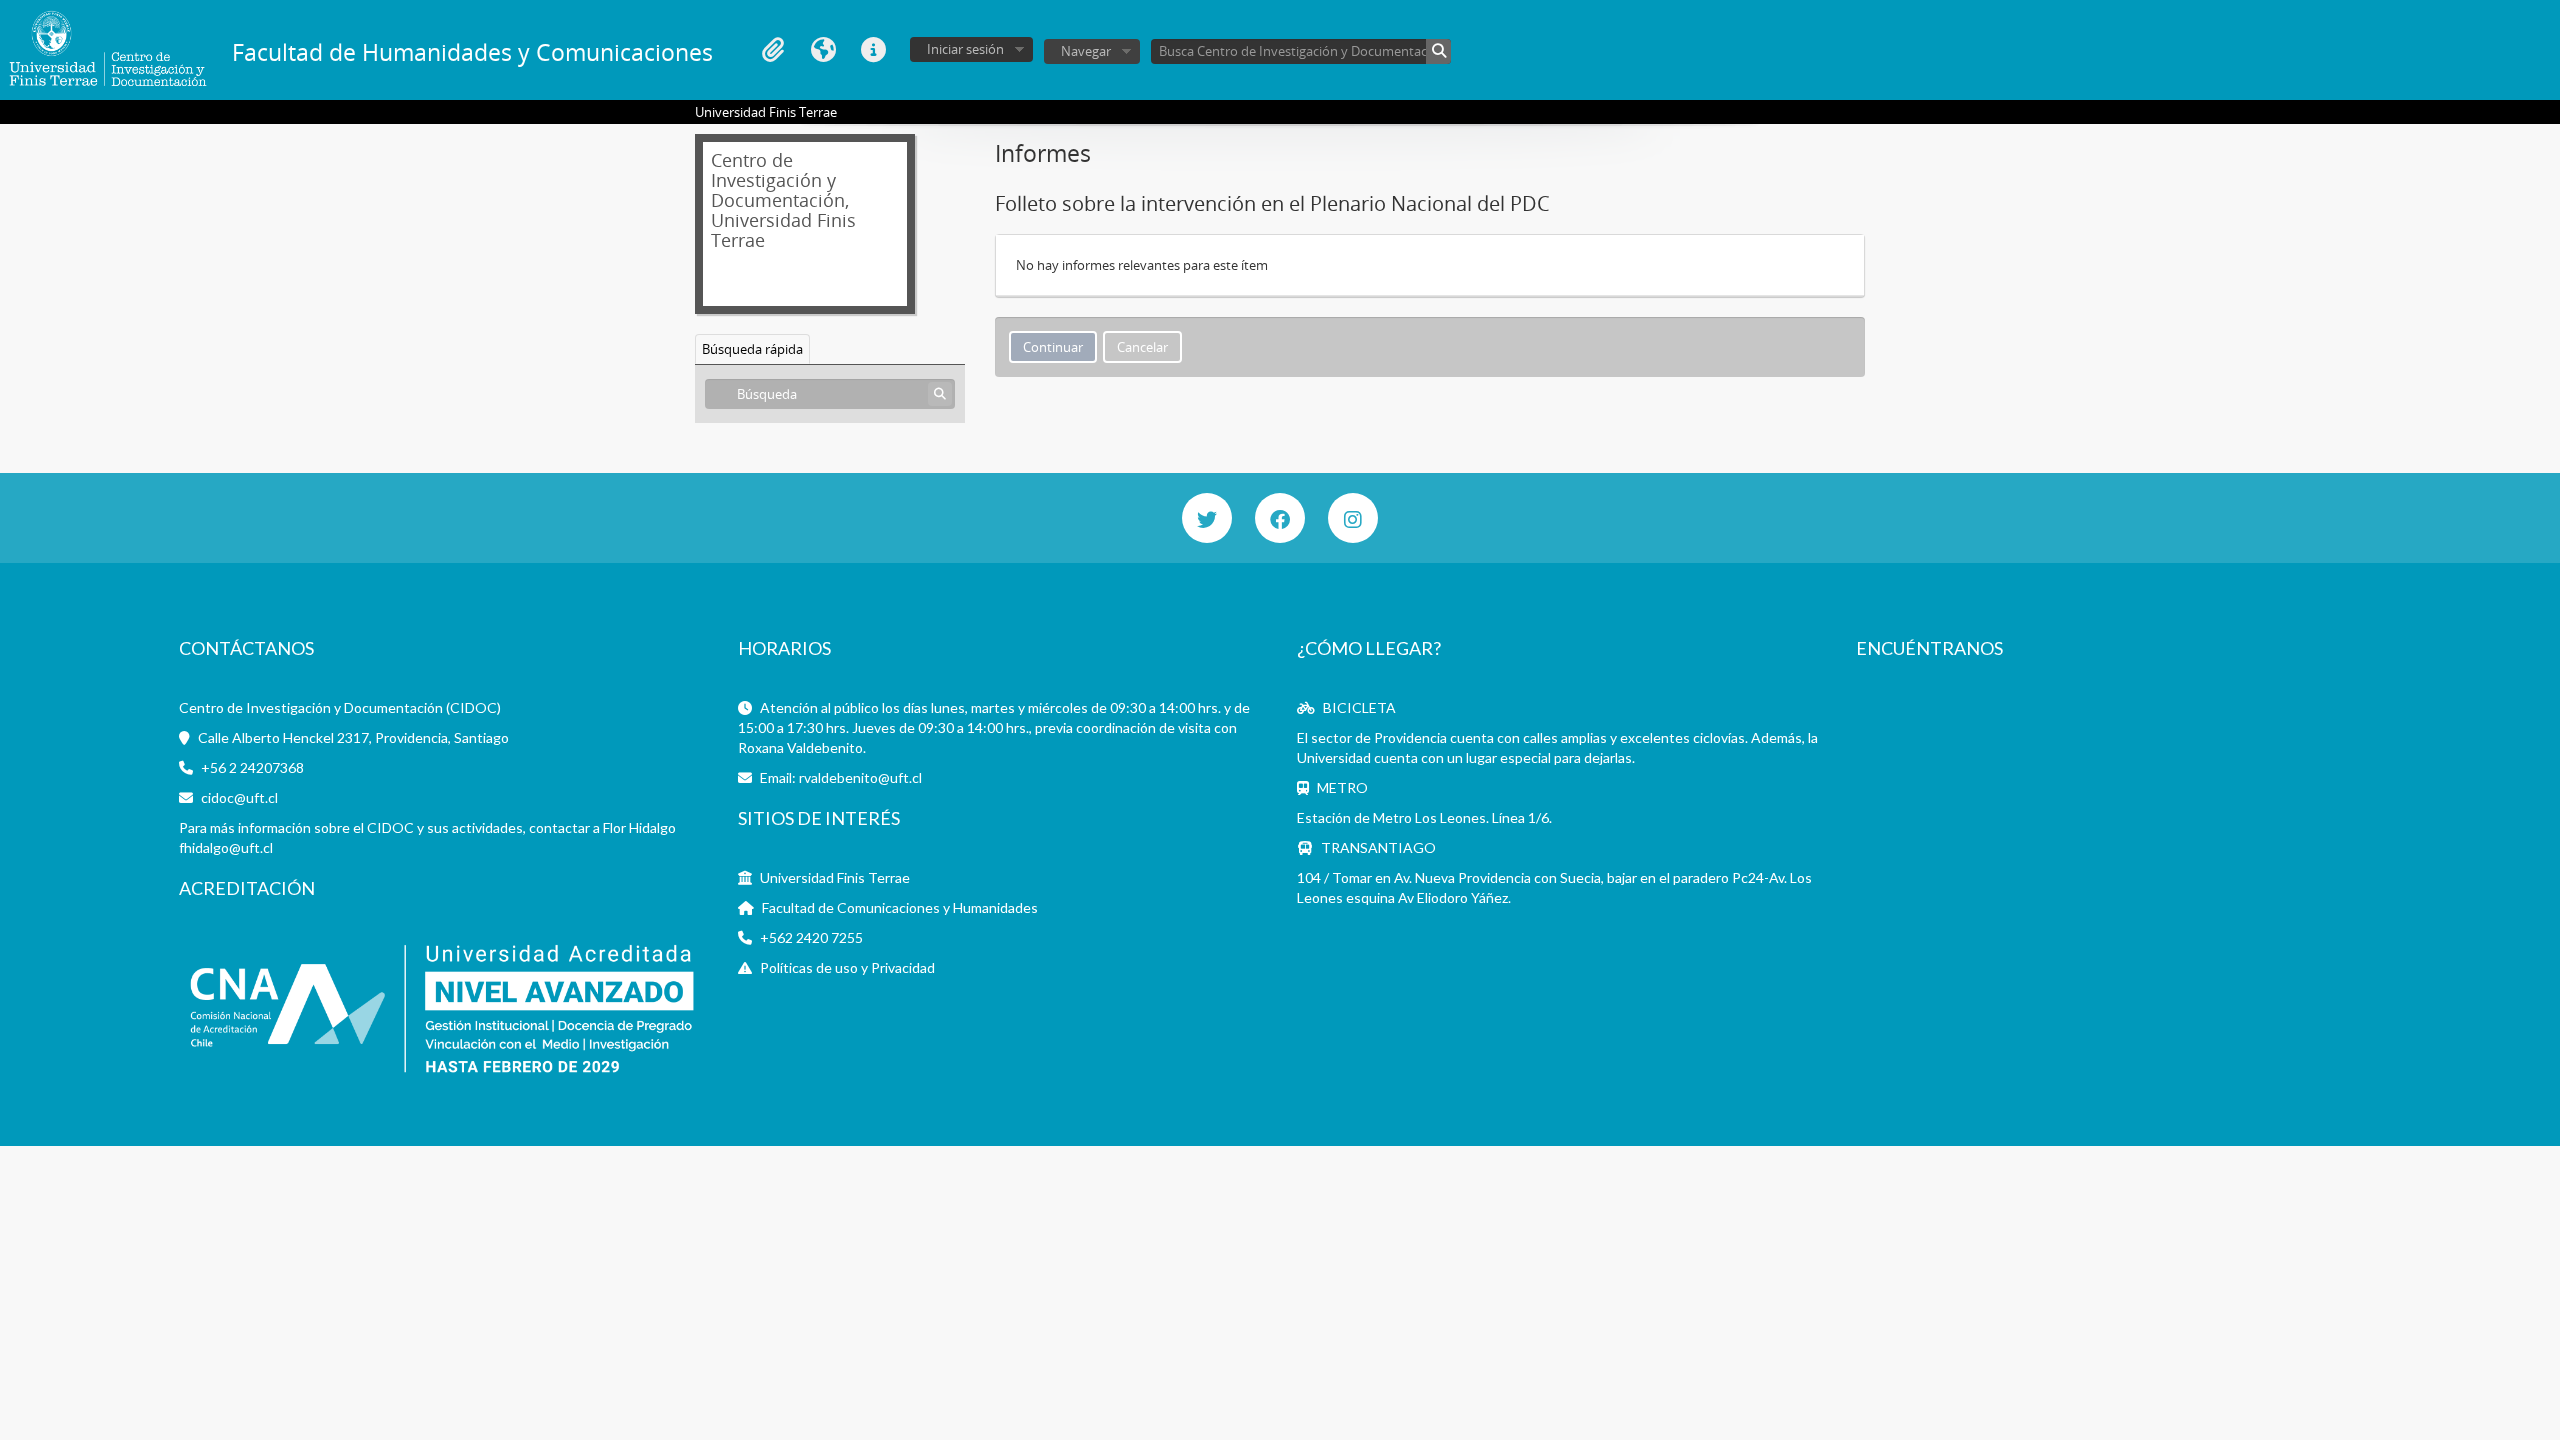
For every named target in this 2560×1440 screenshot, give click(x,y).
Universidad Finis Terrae (835, 877)
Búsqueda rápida (752, 349)
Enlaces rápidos (873, 50)
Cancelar (1142, 347)
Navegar (1086, 51)
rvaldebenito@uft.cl (860, 777)
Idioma (823, 50)
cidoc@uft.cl (239, 797)
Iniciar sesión (965, 49)
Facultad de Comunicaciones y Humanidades (900, 907)
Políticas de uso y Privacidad (847, 967)
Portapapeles (773, 50)
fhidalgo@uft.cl (226, 847)
